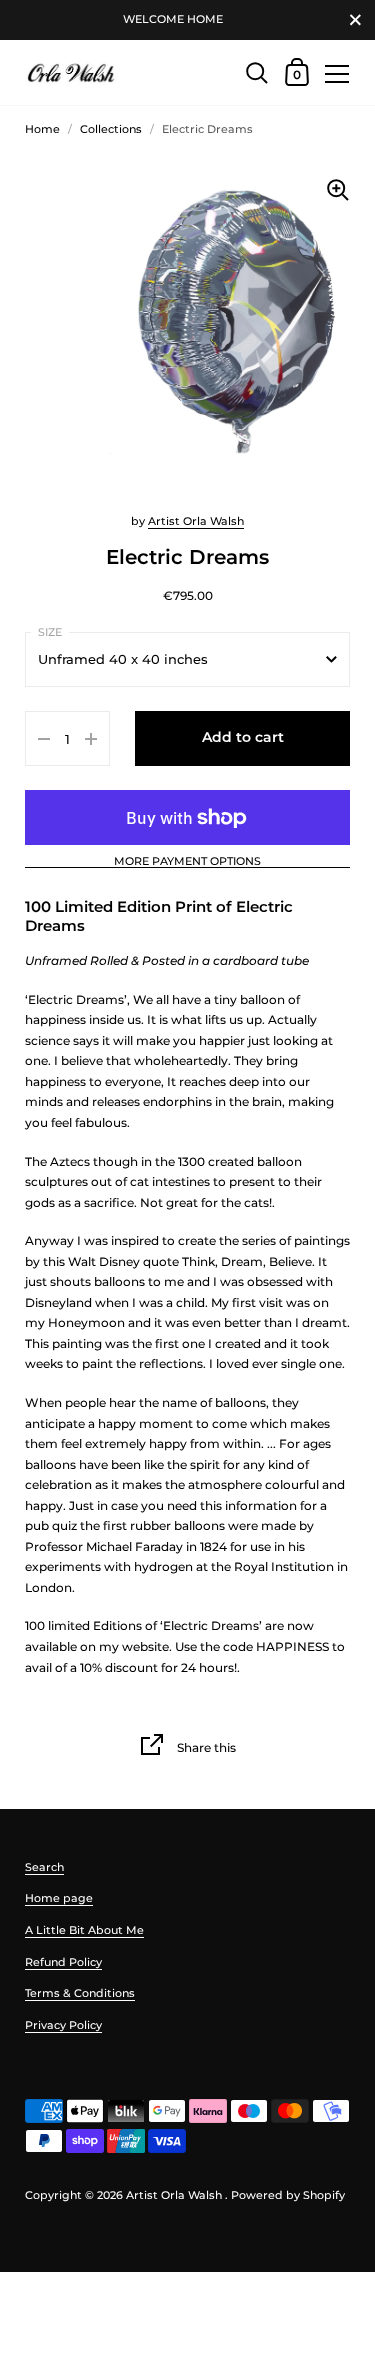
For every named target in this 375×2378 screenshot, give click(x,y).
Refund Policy (63, 1962)
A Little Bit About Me (84, 1930)
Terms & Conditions (80, 1993)
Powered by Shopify (288, 2195)
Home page (59, 1898)
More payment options (187, 862)
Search (44, 1867)
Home (42, 129)
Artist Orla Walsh (196, 521)
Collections (111, 129)
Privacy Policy (63, 2025)
